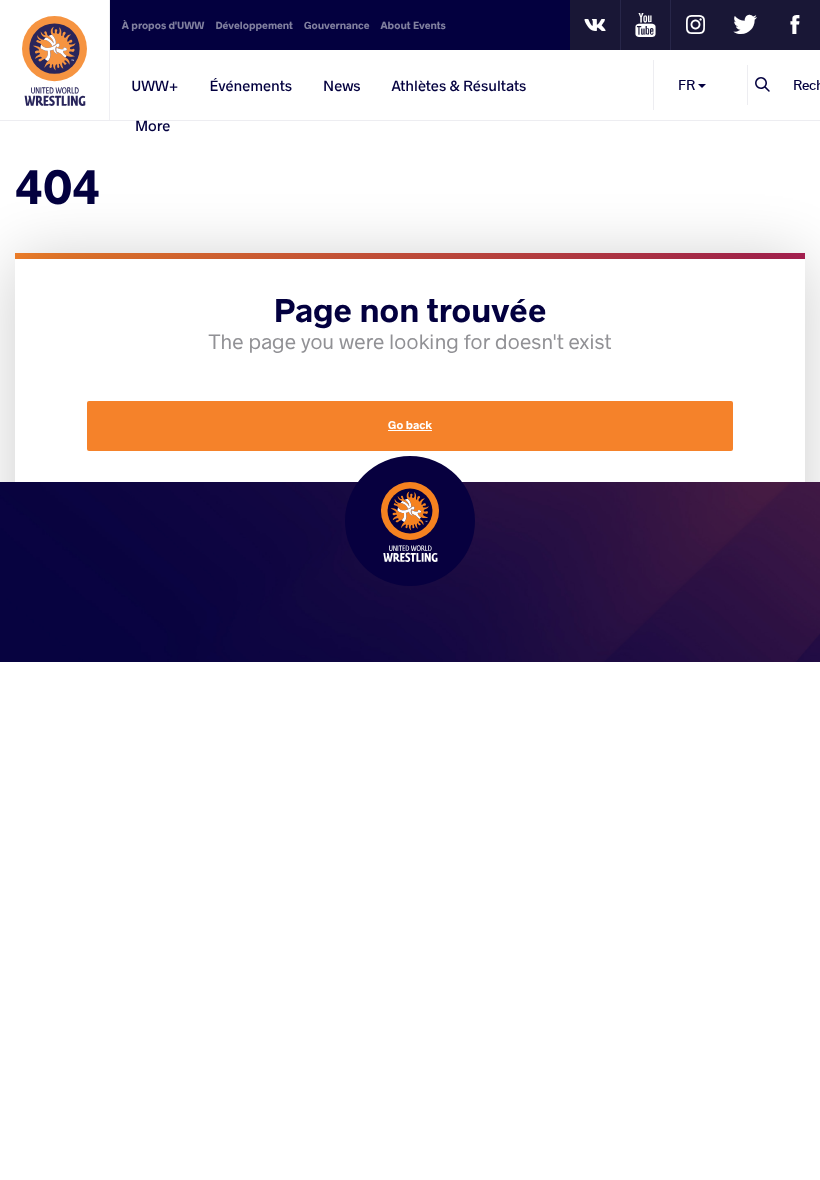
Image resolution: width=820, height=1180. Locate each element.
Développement (253, 25)
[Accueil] (55, 60)
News (341, 85)
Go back (410, 425)
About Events (413, 25)
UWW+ (154, 85)
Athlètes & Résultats (458, 85)
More (152, 125)
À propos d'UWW (163, 25)
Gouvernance (337, 25)
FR (688, 85)
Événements (250, 85)
